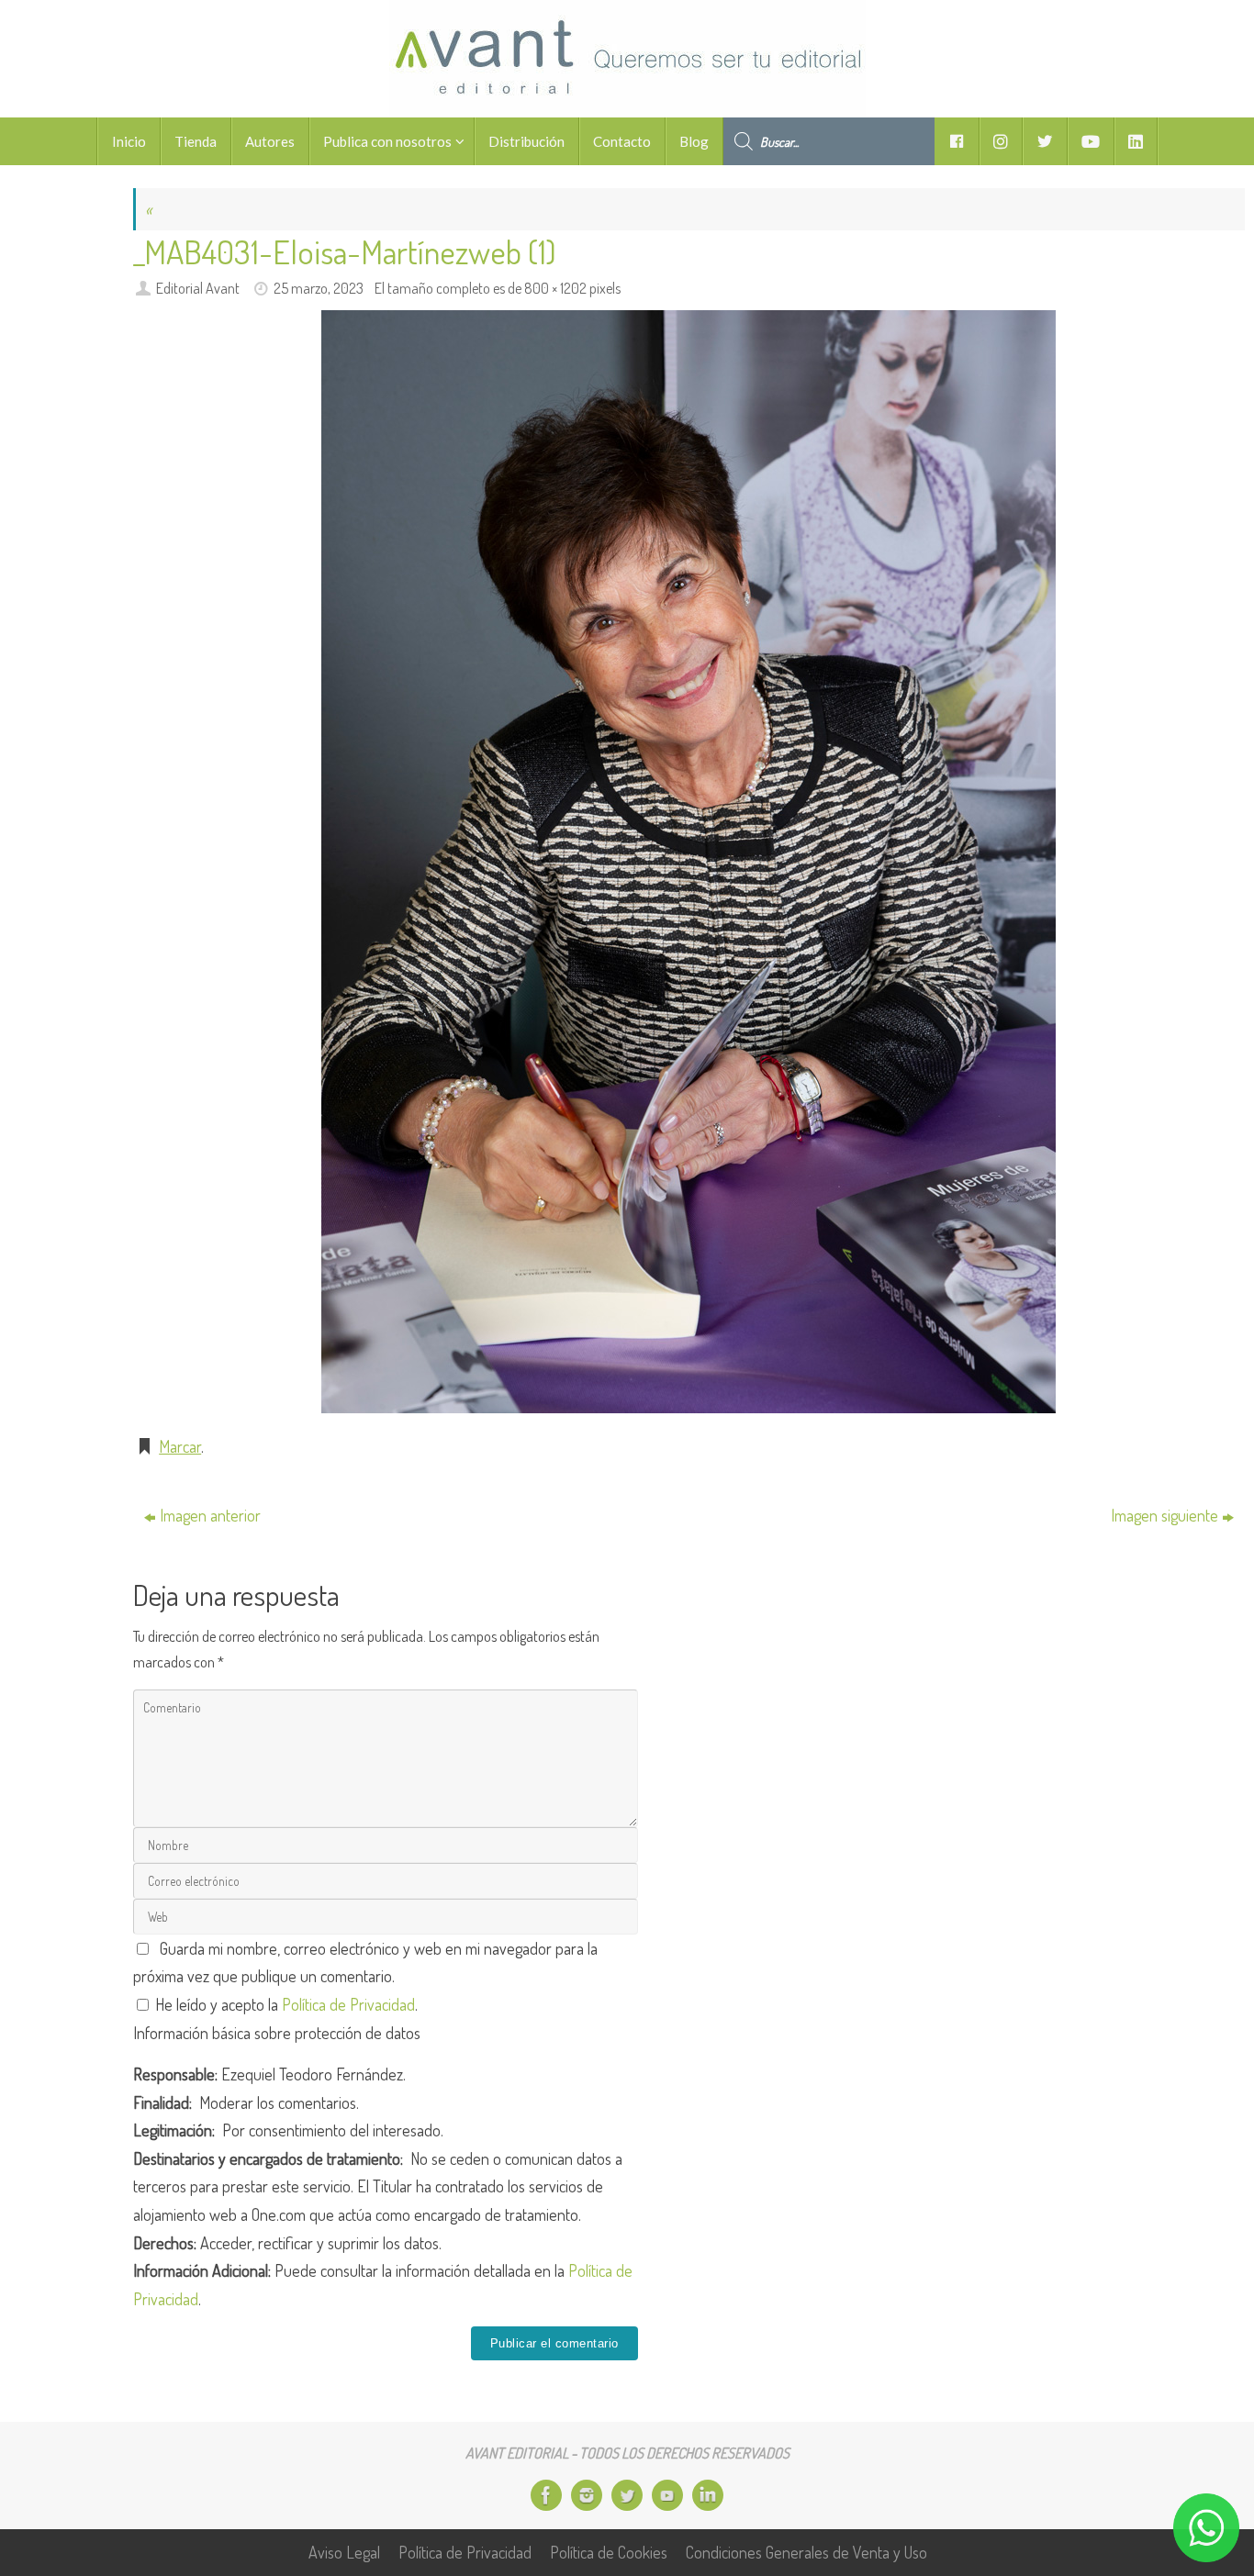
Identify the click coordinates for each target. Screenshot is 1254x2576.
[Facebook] (546, 2495)
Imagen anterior (210, 1515)
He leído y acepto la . (285, 2004)
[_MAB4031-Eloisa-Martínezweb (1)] (689, 862)
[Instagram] (587, 2495)
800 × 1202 (555, 288)
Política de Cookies (609, 2552)
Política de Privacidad (348, 2004)
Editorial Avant (198, 288)
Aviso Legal (344, 2552)
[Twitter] (627, 2495)
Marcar (180, 1446)
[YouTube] (667, 2495)
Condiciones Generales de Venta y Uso (806, 2552)
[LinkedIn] (708, 2495)
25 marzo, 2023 (319, 288)
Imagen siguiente (1164, 1515)
